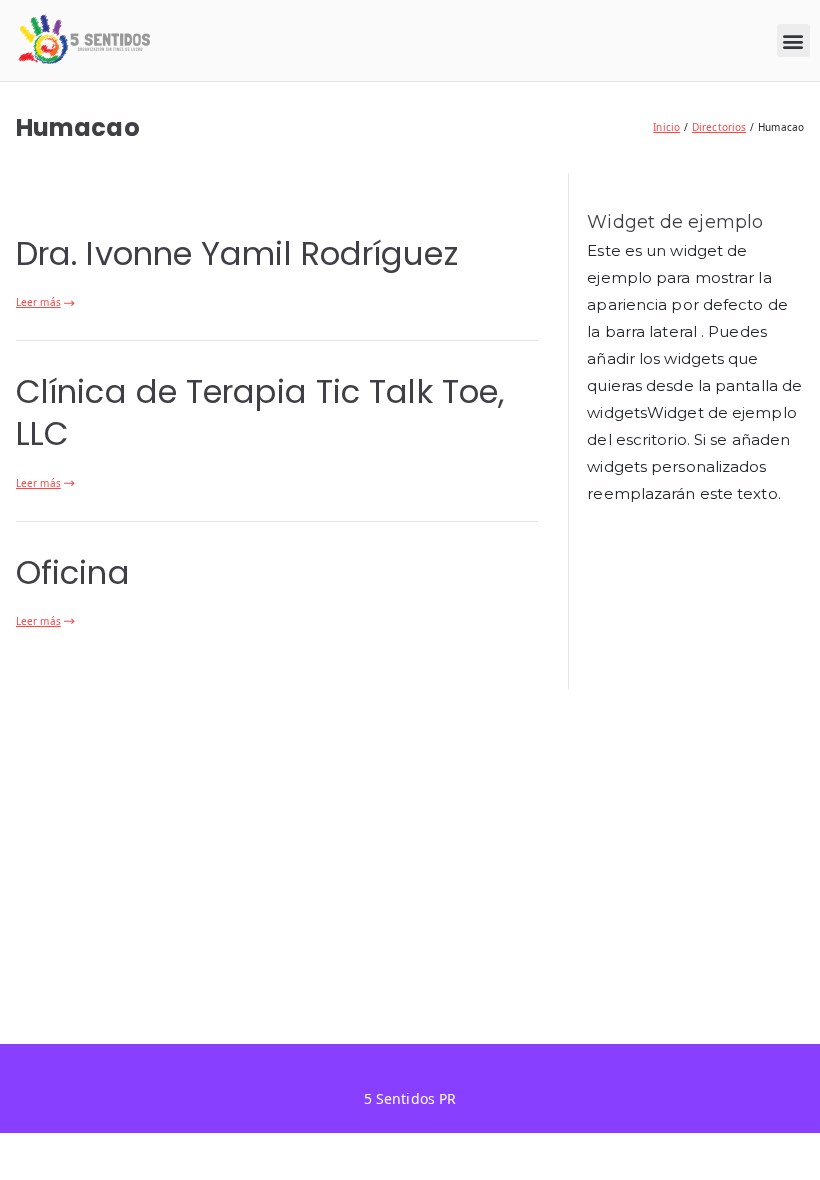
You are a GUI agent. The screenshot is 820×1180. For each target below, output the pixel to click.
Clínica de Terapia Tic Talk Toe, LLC (260, 412)
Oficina (73, 572)
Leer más (38, 302)
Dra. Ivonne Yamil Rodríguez (237, 253)
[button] (793, 40)
